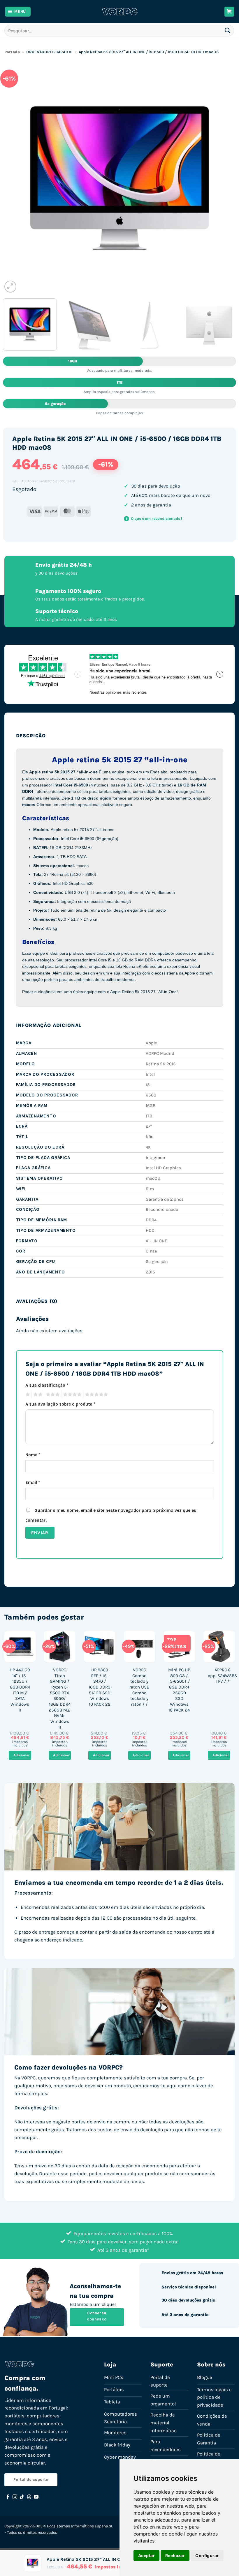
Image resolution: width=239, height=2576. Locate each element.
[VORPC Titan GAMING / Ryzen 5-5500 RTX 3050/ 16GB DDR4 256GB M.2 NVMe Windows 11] (60, 1646)
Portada (12, 52)
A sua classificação (47, 1385)
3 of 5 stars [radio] (52, 1395)
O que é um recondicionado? (154, 519)
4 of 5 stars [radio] (71, 1395)
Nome (33, 1455)
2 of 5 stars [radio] (37, 1395)
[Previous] (15, 178)
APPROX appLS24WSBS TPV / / (222, 1676)
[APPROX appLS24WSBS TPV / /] (219, 1646)
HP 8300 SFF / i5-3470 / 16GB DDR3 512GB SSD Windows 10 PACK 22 (100, 1687)
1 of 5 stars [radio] (27, 1395)
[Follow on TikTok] (22, 2497)
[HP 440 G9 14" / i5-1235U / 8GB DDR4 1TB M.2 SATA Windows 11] (20, 1646)
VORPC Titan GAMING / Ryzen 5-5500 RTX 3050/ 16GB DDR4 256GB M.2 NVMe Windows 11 (60, 1699)
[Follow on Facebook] (8, 2497)
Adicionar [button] (22, 1755)
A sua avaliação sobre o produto (60, 1404)
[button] (18, 12)
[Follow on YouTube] (36, 2497)
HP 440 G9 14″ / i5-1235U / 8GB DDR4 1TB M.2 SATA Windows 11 (20, 1690)
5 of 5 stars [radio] (96, 1395)
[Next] (224, 178)
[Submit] (228, 30)
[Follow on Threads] (29, 2497)
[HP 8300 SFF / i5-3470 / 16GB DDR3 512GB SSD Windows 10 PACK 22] (100, 1646)
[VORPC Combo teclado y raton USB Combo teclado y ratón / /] (139, 1646)
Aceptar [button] (146, 2555)
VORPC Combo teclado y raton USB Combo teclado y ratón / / (139, 1687)
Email (33, 1482)
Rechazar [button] (175, 2555)
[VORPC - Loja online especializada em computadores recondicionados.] (120, 12)
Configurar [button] (207, 2555)
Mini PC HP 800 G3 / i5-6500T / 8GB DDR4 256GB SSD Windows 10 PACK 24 (179, 1690)
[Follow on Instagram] (15, 2497)
